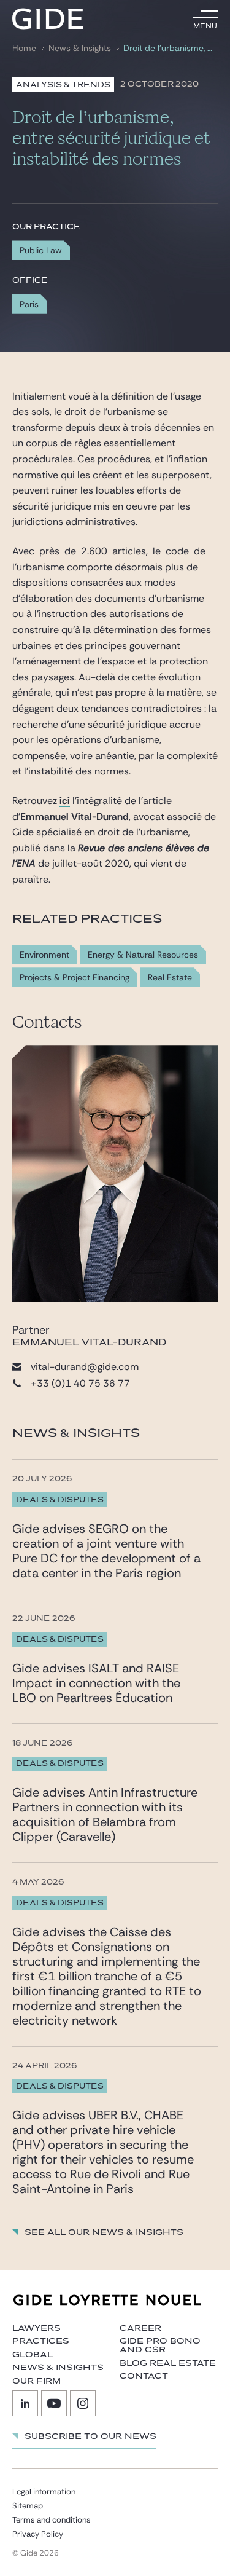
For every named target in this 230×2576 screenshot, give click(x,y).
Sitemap (28, 2506)
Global (33, 2355)
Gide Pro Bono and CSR (160, 2346)
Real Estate (170, 978)
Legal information (44, 2491)
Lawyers (36, 2328)
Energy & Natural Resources (143, 955)
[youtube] (54, 2403)
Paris (29, 304)
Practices (41, 2341)
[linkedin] (25, 2403)
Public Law (41, 250)
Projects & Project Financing (75, 978)
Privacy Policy (38, 2534)
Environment (44, 955)
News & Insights (80, 48)
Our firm (36, 2381)
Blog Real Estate (168, 2363)
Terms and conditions (52, 2520)
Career (140, 2328)
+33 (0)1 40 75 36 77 (80, 1383)
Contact (144, 2376)
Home (24, 48)
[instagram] (83, 2403)
